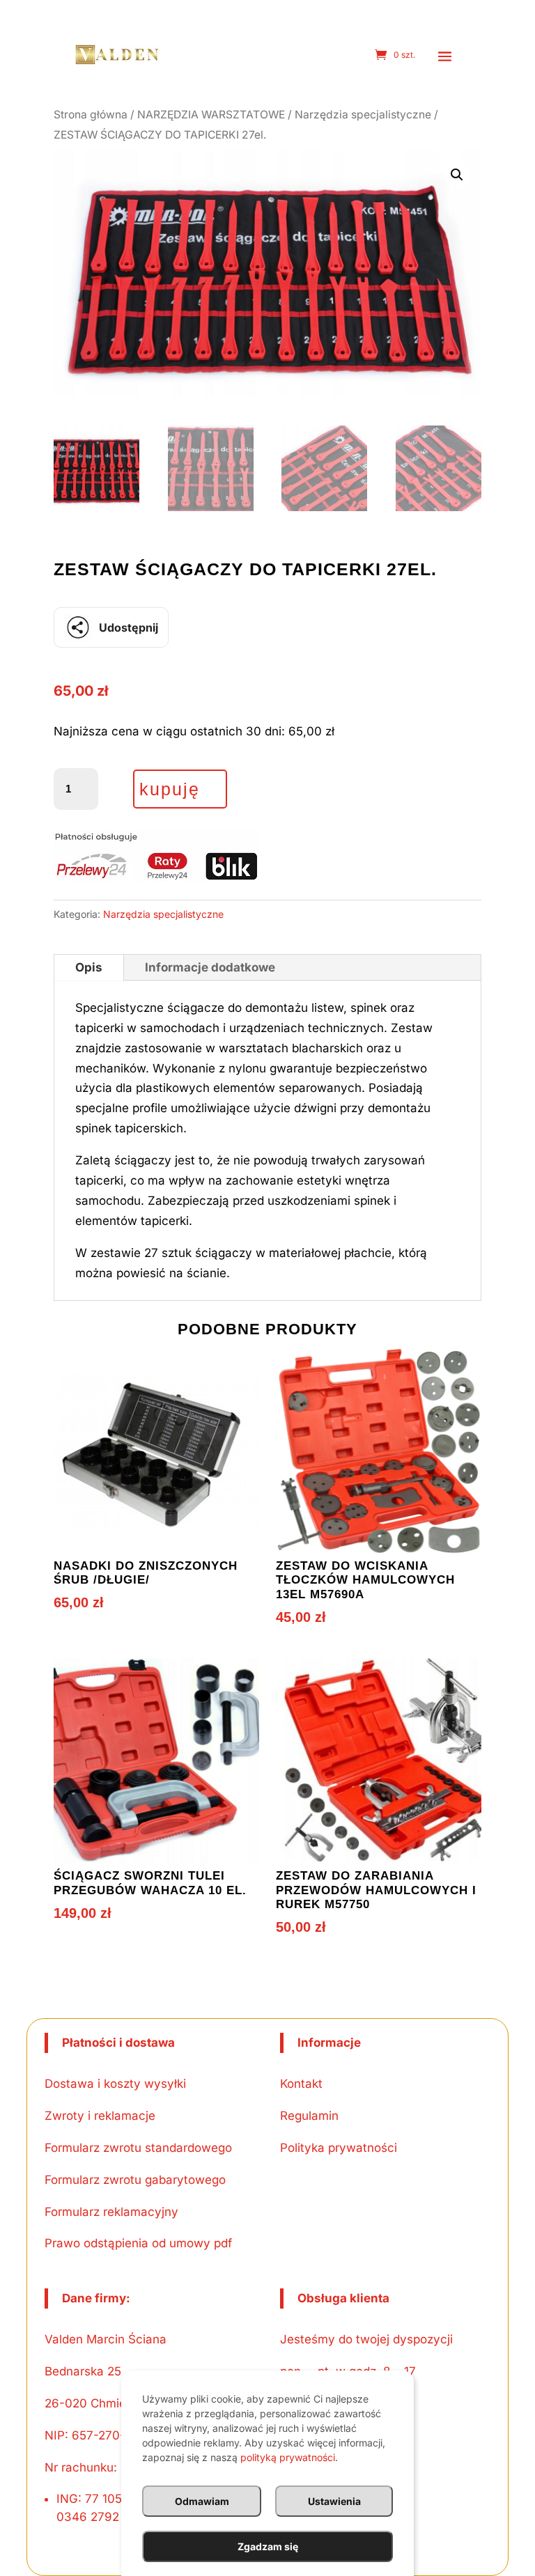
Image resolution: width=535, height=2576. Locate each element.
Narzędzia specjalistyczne (363, 115)
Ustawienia (334, 2501)
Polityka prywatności (339, 2148)
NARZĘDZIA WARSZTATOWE (211, 115)
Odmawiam (202, 2501)
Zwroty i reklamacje (100, 2116)
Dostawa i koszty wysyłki (115, 2084)
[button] (445, 56)
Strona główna (91, 115)
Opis (89, 967)
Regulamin (309, 2116)
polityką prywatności (288, 2457)
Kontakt (301, 2084)
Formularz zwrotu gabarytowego (135, 2180)
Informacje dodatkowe (210, 967)
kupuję (170, 789)
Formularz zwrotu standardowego (138, 2148)
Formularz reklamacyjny (111, 2212)
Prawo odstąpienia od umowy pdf (138, 2243)
